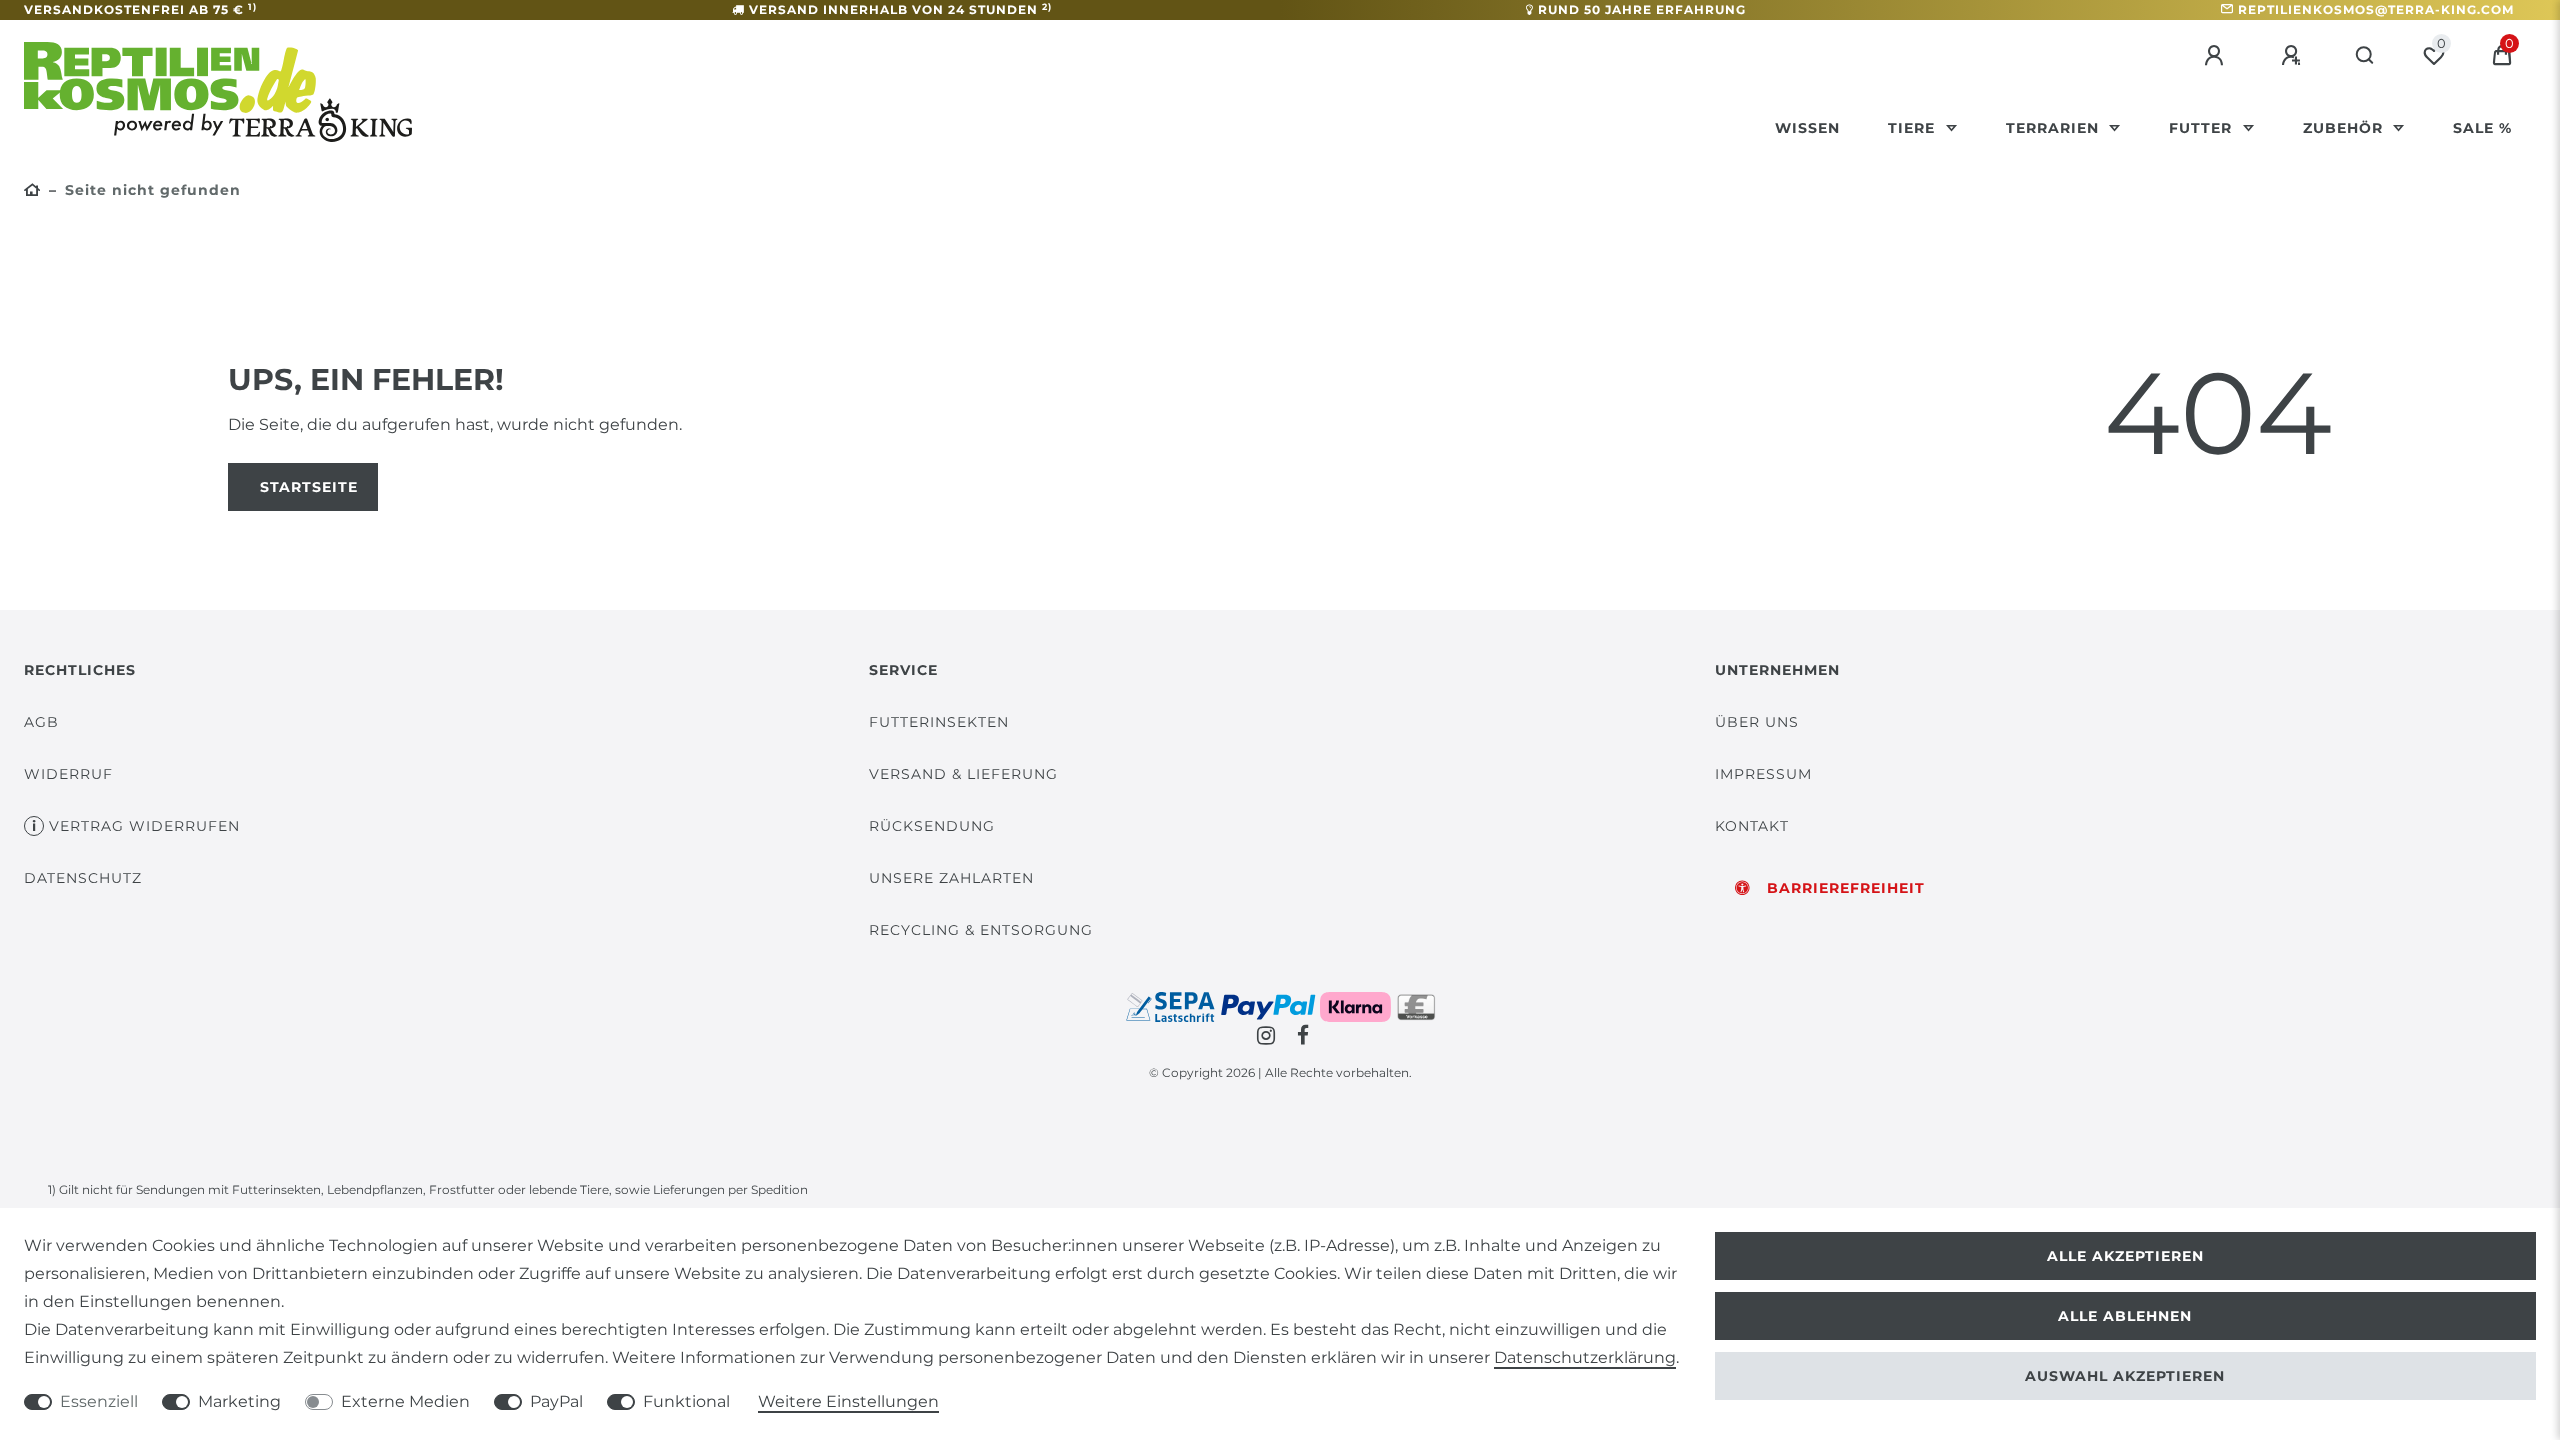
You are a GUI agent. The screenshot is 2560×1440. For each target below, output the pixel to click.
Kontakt (1752, 826)
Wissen (1807, 128)
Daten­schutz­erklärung (1585, 1357)
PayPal (556, 1401)
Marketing (239, 1401)
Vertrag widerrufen (144, 826)
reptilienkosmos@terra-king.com (2376, 9)
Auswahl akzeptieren (2125, 1376)
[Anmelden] (2217, 56)
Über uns (1757, 722)
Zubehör (2345, 128)
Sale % (2482, 128)
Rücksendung (932, 826)
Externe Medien (405, 1401)
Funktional (686, 1401)
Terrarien (2055, 128)
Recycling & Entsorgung (981, 930)
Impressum (1763, 774)
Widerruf (68, 774)
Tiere (1914, 128)
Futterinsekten (939, 722)
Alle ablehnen (2125, 1316)
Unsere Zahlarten (951, 878)
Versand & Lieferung (963, 774)
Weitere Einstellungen (848, 1401)
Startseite (309, 487)
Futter (2203, 128)
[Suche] (2365, 56)
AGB (41, 722)
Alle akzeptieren (2125, 1256)
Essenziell (99, 1401)
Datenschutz (83, 878)
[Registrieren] (2294, 56)
